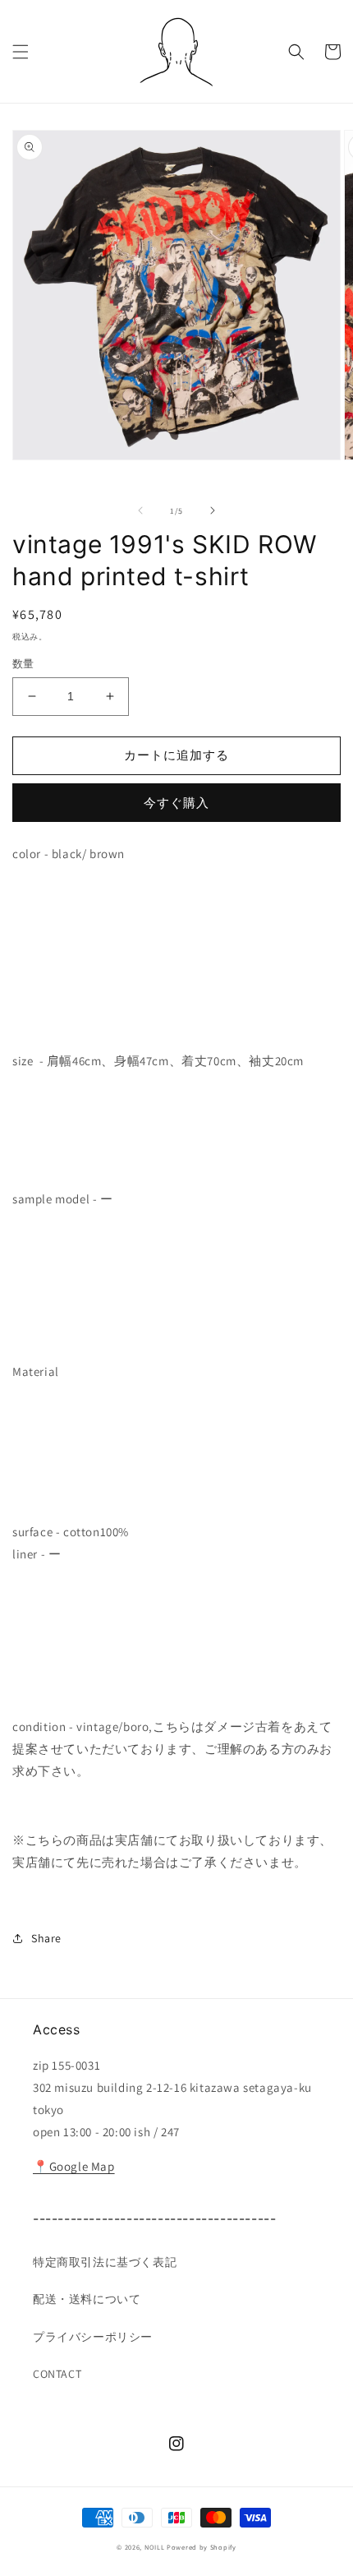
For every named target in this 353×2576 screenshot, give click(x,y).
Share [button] (46, 1938)
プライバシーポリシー (93, 2337)
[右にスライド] (213, 510)
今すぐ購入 (176, 803)
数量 (23, 664)
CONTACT (57, 2374)
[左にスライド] (140, 510)
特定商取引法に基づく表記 (105, 2262)
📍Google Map (74, 2166)
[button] (21, 52)
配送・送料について (87, 2299)
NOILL (155, 2547)
